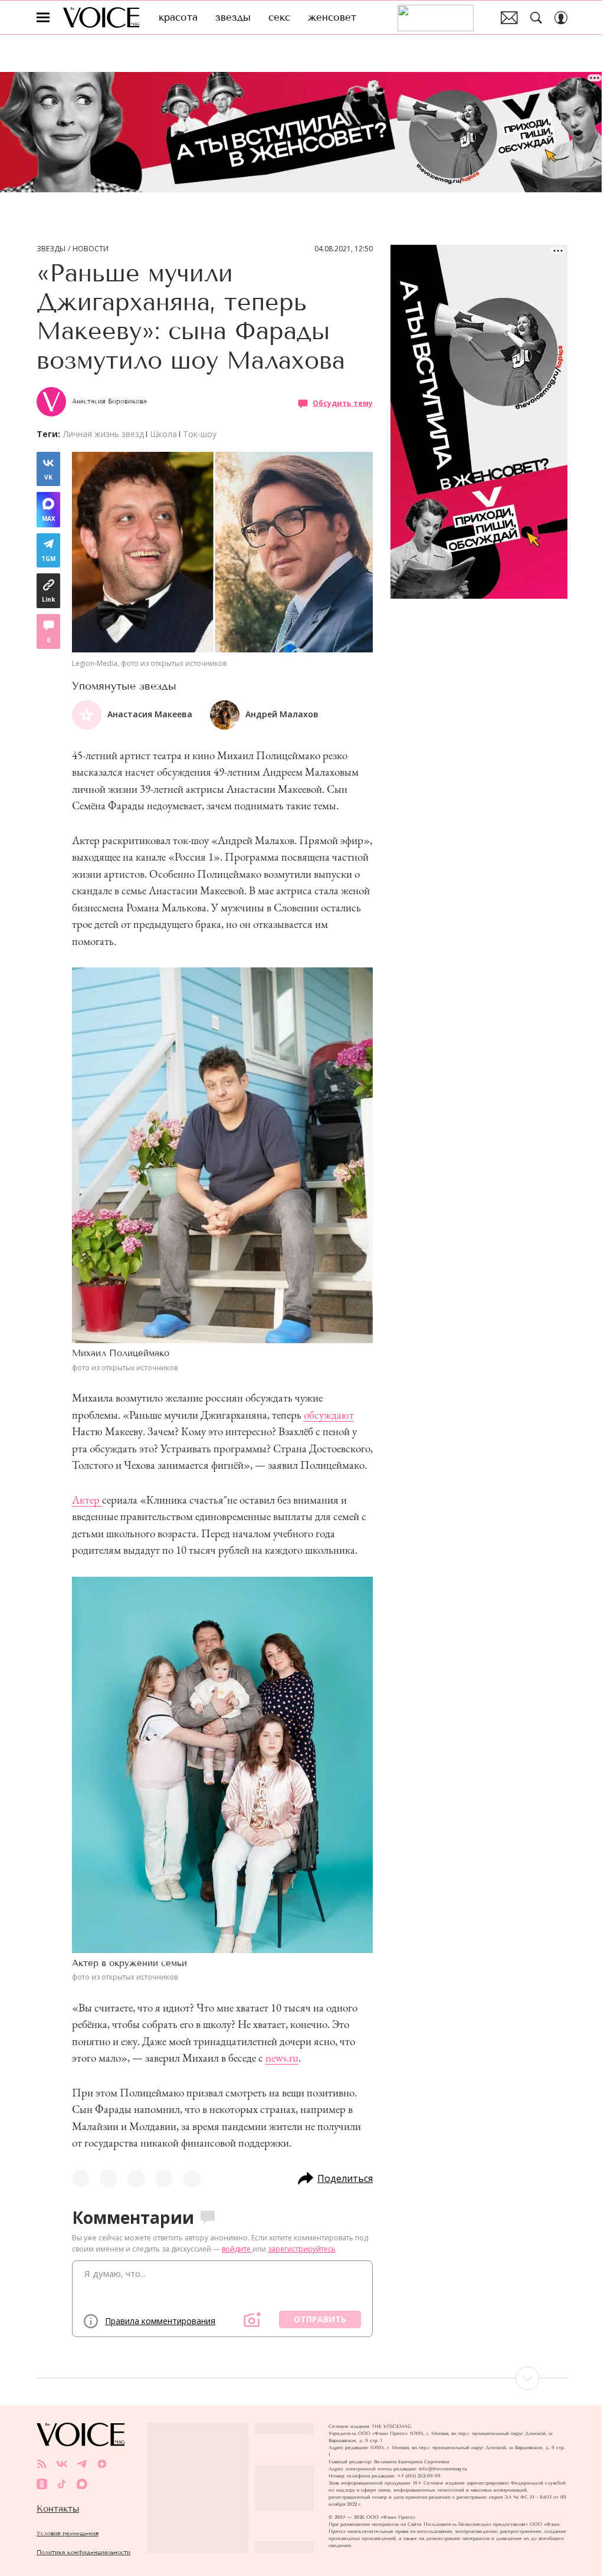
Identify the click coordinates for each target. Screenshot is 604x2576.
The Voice (101, 17)
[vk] (62, 2464)
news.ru (282, 2058)
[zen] (102, 2464)
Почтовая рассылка (509, 18)
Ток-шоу (200, 434)
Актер (87, 1500)
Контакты (58, 2509)
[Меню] (43, 18)
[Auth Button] (561, 18)
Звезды (51, 249)
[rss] (42, 2464)
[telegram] (82, 2464)
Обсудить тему (343, 403)
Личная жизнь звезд (104, 434)
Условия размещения (68, 2533)
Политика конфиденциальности (83, 2552)
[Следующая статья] (302, 2378)
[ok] (42, 2484)
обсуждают (329, 1415)
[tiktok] (62, 2484)
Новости (91, 249)
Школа (163, 434)
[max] (82, 2484)
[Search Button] (536, 18)
